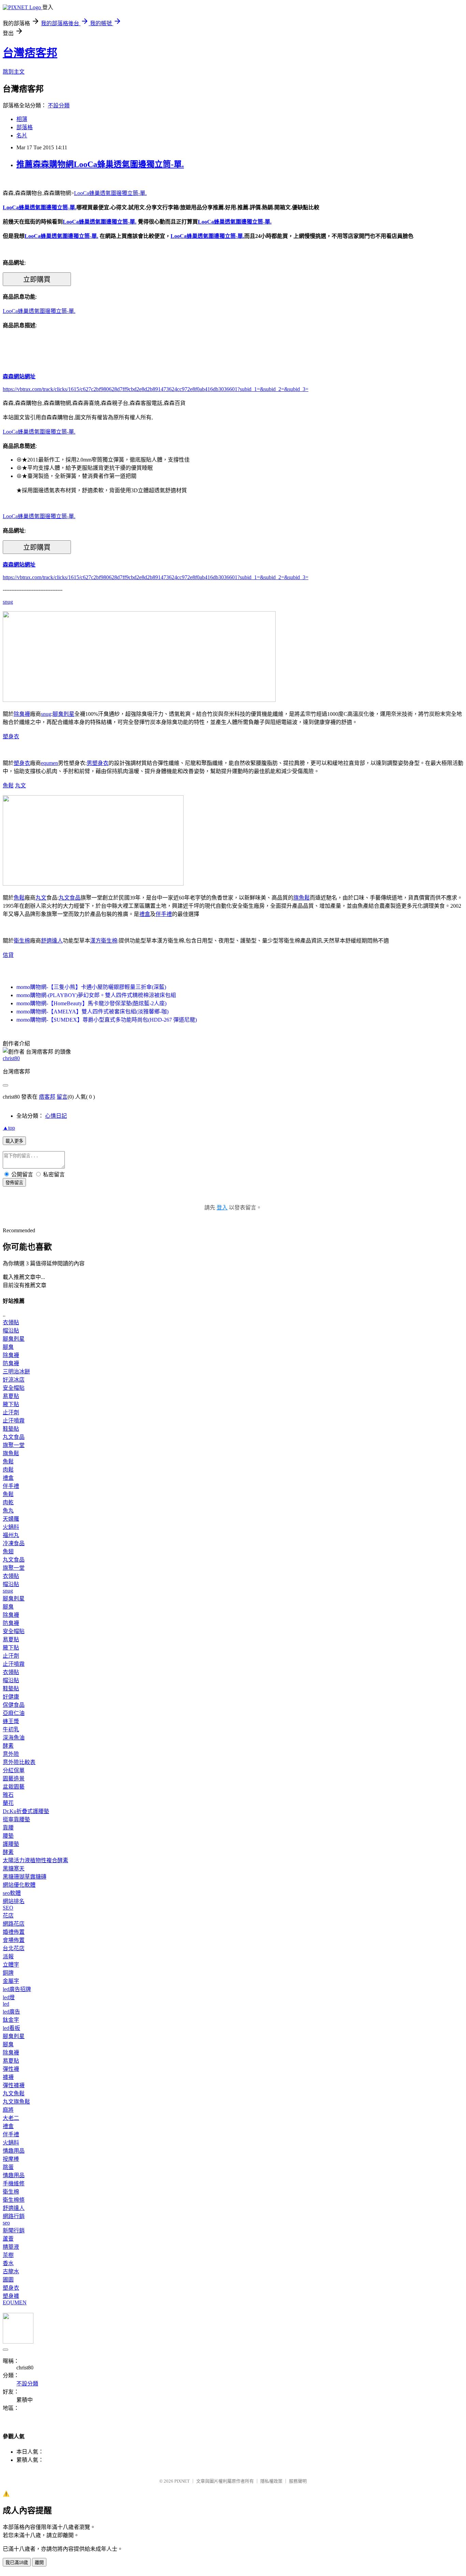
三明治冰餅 (16, 1372)
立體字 (11, 1965)
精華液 (11, 2247)
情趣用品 (14, 2151)
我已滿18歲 (17, 2563)
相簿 (22, 119)
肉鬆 (8, 1470)
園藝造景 (14, 1779)
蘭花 (8, 1803)
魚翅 (8, 1551)
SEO (8, 1908)
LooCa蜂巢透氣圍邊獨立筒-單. (110, 193)
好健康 (11, 1697)
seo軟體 (12, 1893)
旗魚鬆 (302, 898)
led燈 (9, 1997)
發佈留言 (14, 1183)
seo (6, 2223)
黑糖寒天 (14, 1869)
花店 (8, 1916)
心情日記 (56, 1116)
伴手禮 (164, 914)
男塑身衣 (98, 763)
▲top (9, 1128)
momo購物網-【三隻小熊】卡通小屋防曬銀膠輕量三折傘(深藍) (91, 987)
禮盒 (145, 914)
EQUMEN (15, 2302)
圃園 (8, 2280)
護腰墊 (11, 1844)
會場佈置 (14, 1940)
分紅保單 (14, 1770)
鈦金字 (11, 2020)
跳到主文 (14, 72)
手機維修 (14, 2183)
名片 (22, 135)
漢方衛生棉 (104, 941)
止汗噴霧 (14, 1421)
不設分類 (59, 106)
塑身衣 (11, 736)
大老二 (11, 2118)
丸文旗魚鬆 (16, 2102)
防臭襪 (11, 1363)
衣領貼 (11, 1322)
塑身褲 (11, 2296)
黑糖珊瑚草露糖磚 (25, 1877)
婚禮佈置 (14, 1932)
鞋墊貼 (11, 1429)
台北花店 (14, 1948)
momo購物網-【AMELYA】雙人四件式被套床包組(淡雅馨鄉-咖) (92, 1012)
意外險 (11, 1754)
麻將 (8, 2110)
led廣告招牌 (17, 1989)
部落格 (25, 127)
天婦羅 (11, 1519)
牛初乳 (11, 1729)
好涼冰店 (14, 1380)
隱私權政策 (271, 2481)
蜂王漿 (11, 1721)
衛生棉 (22, 941)
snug (8, 602)
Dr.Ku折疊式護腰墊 (26, 1811)
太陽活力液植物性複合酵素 (35, 1860)
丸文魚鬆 (14, 2093)
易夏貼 (11, 1396)
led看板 (11, 2028)
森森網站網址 (19, 376)
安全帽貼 (14, 1388)
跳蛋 (8, 2167)
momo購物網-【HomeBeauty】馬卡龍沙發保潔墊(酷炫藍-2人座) (91, 1003)
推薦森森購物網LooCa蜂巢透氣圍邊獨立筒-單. (100, 164)
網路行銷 (14, 2216)
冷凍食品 (14, 1543)
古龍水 (11, 2271)
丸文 (20, 786)
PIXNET (182, 2481)
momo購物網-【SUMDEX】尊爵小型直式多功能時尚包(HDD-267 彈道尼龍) (107, 1020)
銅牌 (8, 1973)
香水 (8, 2263)
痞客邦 (47, 1097)
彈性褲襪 (14, 2085)
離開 (39, 2563)
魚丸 (8, 1511)
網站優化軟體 (19, 1885)
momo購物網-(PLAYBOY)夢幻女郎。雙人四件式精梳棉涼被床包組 (96, 995)
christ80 (11, 1058)
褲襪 (8, 2077)
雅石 (8, 1795)
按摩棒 (11, 2159)
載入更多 (14, 1141)
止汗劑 (11, 1412)
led (6, 2004)
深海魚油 (14, 1738)
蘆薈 (8, 2239)
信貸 (8, 955)
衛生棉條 (14, 2200)
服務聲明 (298, 2481)
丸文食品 (70, 898)
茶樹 (8, 2255)
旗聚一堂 (14, 1445)
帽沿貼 (11, 1331)
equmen (49, 763)
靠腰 (8, 1828)
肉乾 (8, 1502)
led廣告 (11, 2012)
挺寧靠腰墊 (16, 1819)
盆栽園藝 (14, 1787)
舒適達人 (52, 941)
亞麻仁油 (14, 1713)
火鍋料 (11, 1527)
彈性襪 (11, 2069)
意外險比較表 (19, 1762)
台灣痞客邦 (30, 53)
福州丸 (11, 1535)
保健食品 (14, 1705)
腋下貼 (11, 1404)
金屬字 (11, 1981)
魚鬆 (8, 786)
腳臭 (8, 1347)
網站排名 (14, 1901)
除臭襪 (22, 714)
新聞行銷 (14, 2231)
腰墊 (8, 1836)
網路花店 (14, 1924)
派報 (8, 1956)
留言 (62, 1097)
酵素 (8, 1746)
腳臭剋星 (63, 714)
